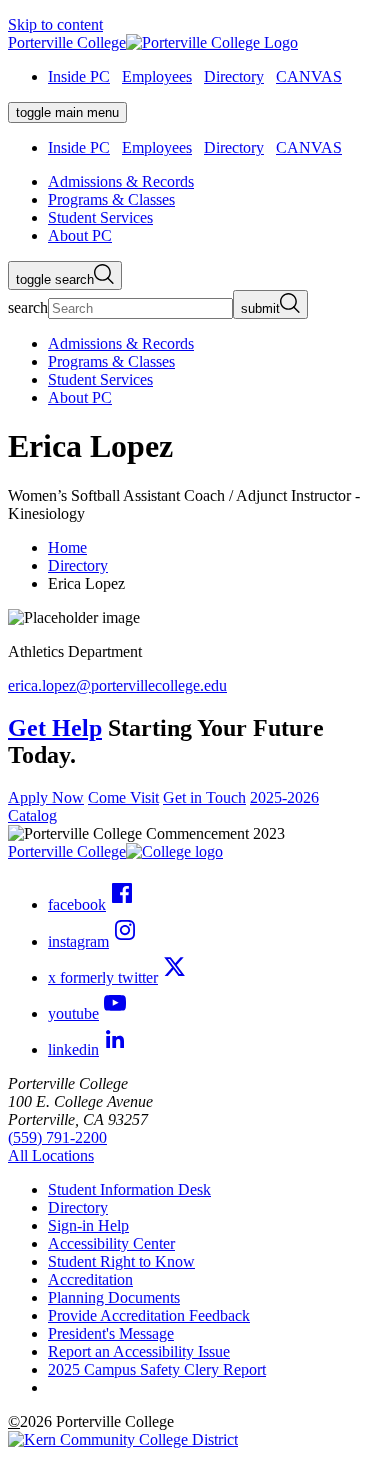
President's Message (111, 1333)
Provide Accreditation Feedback (149, 1315)
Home (67, 547)
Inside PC (79, 76)
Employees (157, 76)
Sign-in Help (88, 1225)
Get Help (55, 728)
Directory (234, 76)
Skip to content (55, 24)
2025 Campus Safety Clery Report (157, 1369)
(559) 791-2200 (57, 1137)
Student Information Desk (129, 1189)
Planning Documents (114, 1297)
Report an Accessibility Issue (139, 1351)
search (28, 307)
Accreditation (90, 1279)
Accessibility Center (111, 1243)
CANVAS (309, 76)
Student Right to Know (121, 1261)
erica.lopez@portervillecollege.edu (117, 685)
